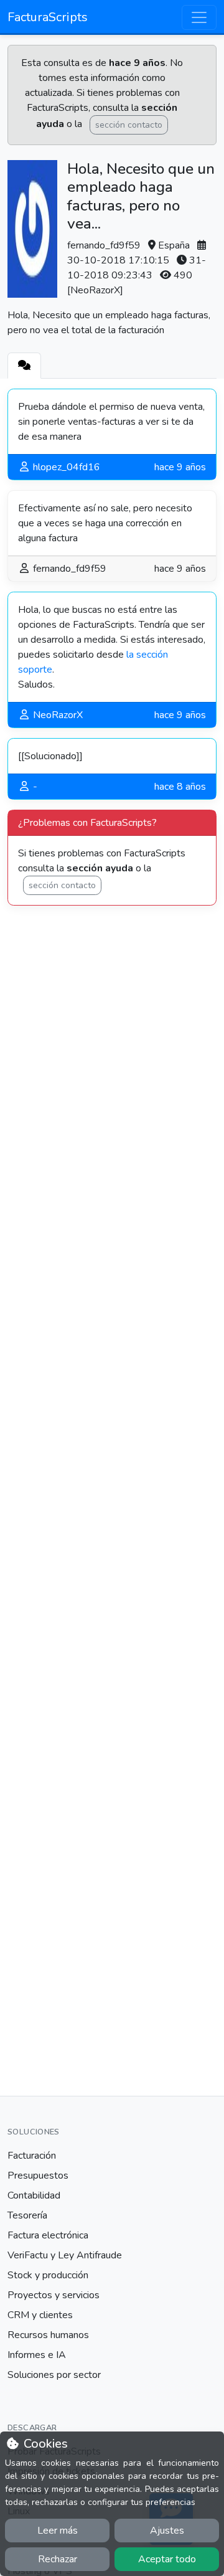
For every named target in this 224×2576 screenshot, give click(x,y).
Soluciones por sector (54, 2375)
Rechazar (58, 2559)
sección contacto (129, 125)
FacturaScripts (48, 17)
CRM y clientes (40, 2315)
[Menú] (199, 17)
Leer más (58, 2531)
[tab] (24, 366)
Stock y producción (48, 2275)
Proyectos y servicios (54, 2295)
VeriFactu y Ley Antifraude (65, 2255)
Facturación (32, 2156)
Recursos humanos (48, 2335)
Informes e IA (37, 2355)
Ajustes (167, 2531)
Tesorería (27, 2215)
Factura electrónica (48, 2235)
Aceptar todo (167, 2559)
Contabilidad (34, 2195)
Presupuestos (38, 2176)
